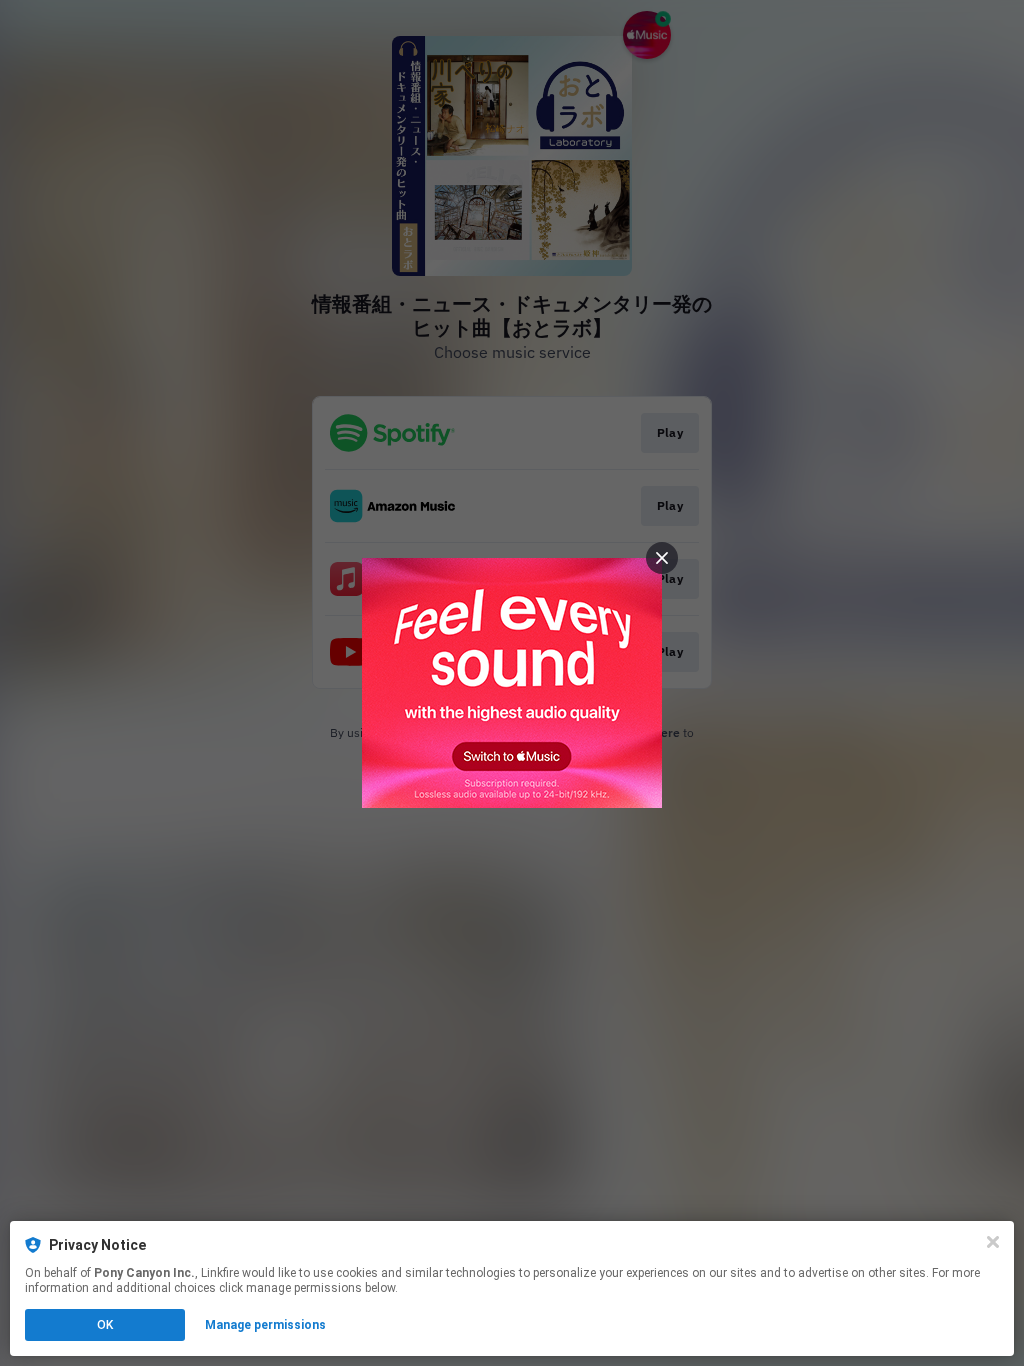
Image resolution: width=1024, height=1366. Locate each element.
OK (105, 1325)
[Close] (993, 1242)
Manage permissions (265, 1325)
